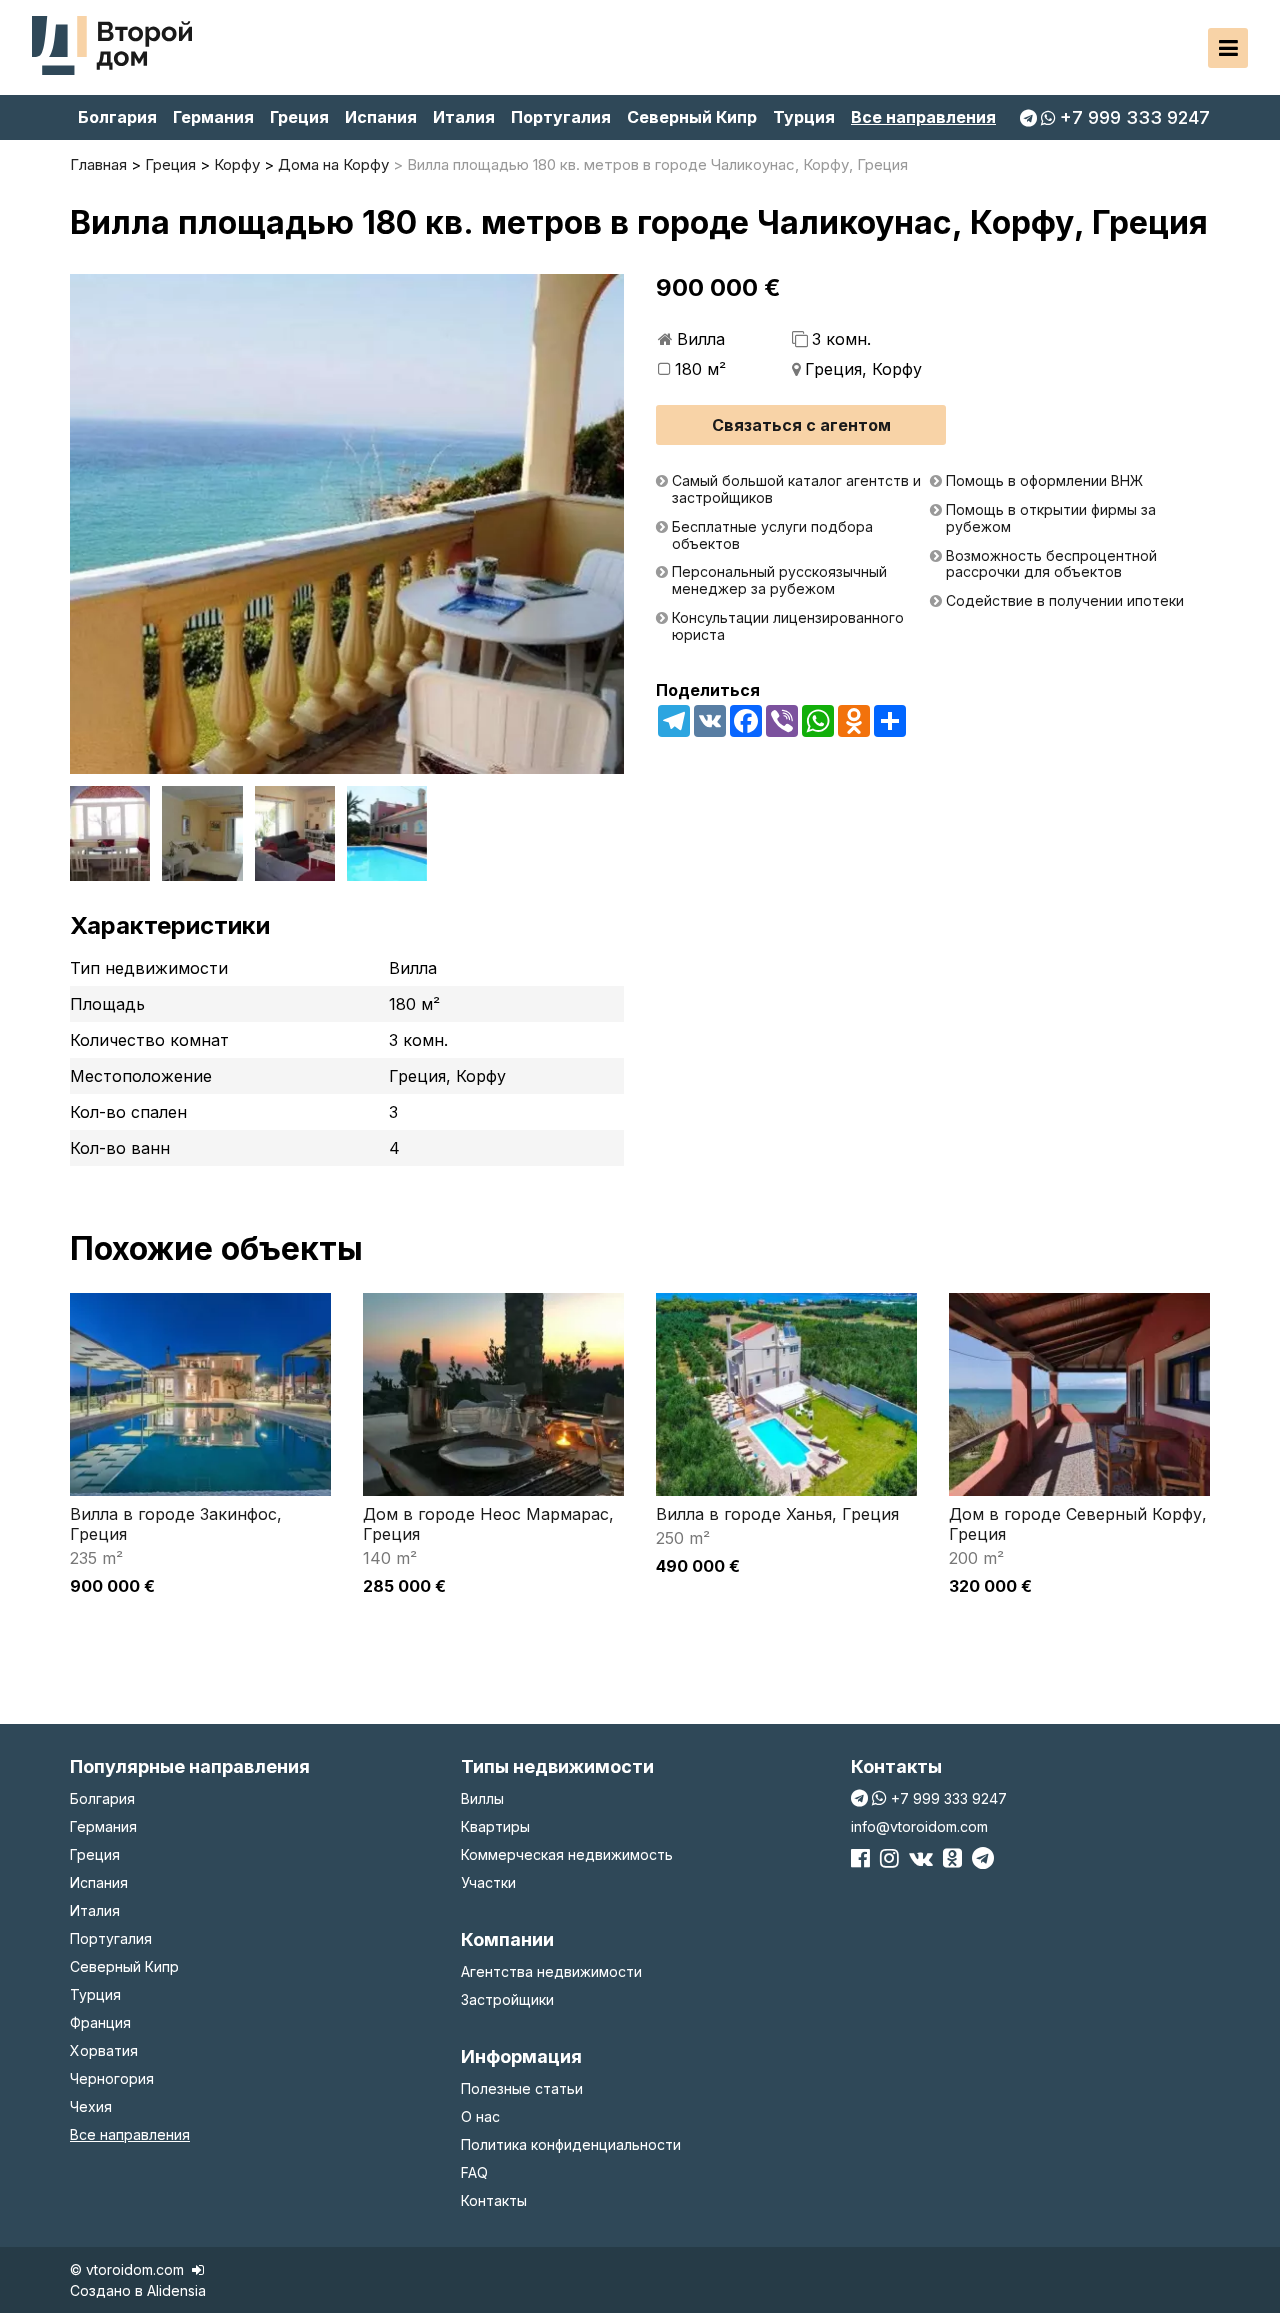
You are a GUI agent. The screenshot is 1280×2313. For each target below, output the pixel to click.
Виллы (482, 1798)
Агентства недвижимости (551, 1971)
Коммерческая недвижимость (567, 1854)
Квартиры (495, 1826)
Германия (213, 117)
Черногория (112, 2078)
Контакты (494, 2200)
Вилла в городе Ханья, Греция (777, 1514)
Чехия (91, 2106)
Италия (464, 117)
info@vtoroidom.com (919, 1826)
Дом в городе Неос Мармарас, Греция (488, 1524)
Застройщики (507, 1999)
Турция (804, 117)
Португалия (561, 117)
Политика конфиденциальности (571, 2144)
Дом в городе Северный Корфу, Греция (1078, 1524)
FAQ (474, 2172)
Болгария (117, 117)
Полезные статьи (522, 2088)
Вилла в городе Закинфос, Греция (176, 1524)
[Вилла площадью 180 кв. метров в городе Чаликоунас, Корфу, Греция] (347, 524)
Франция (100, 2022)
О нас (480, 2116)
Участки (488, 1882)
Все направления (923, 117)
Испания (381, 117)
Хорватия (104, 2050)
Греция (299, 117)
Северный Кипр (692, 117)
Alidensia (176, 2290)
